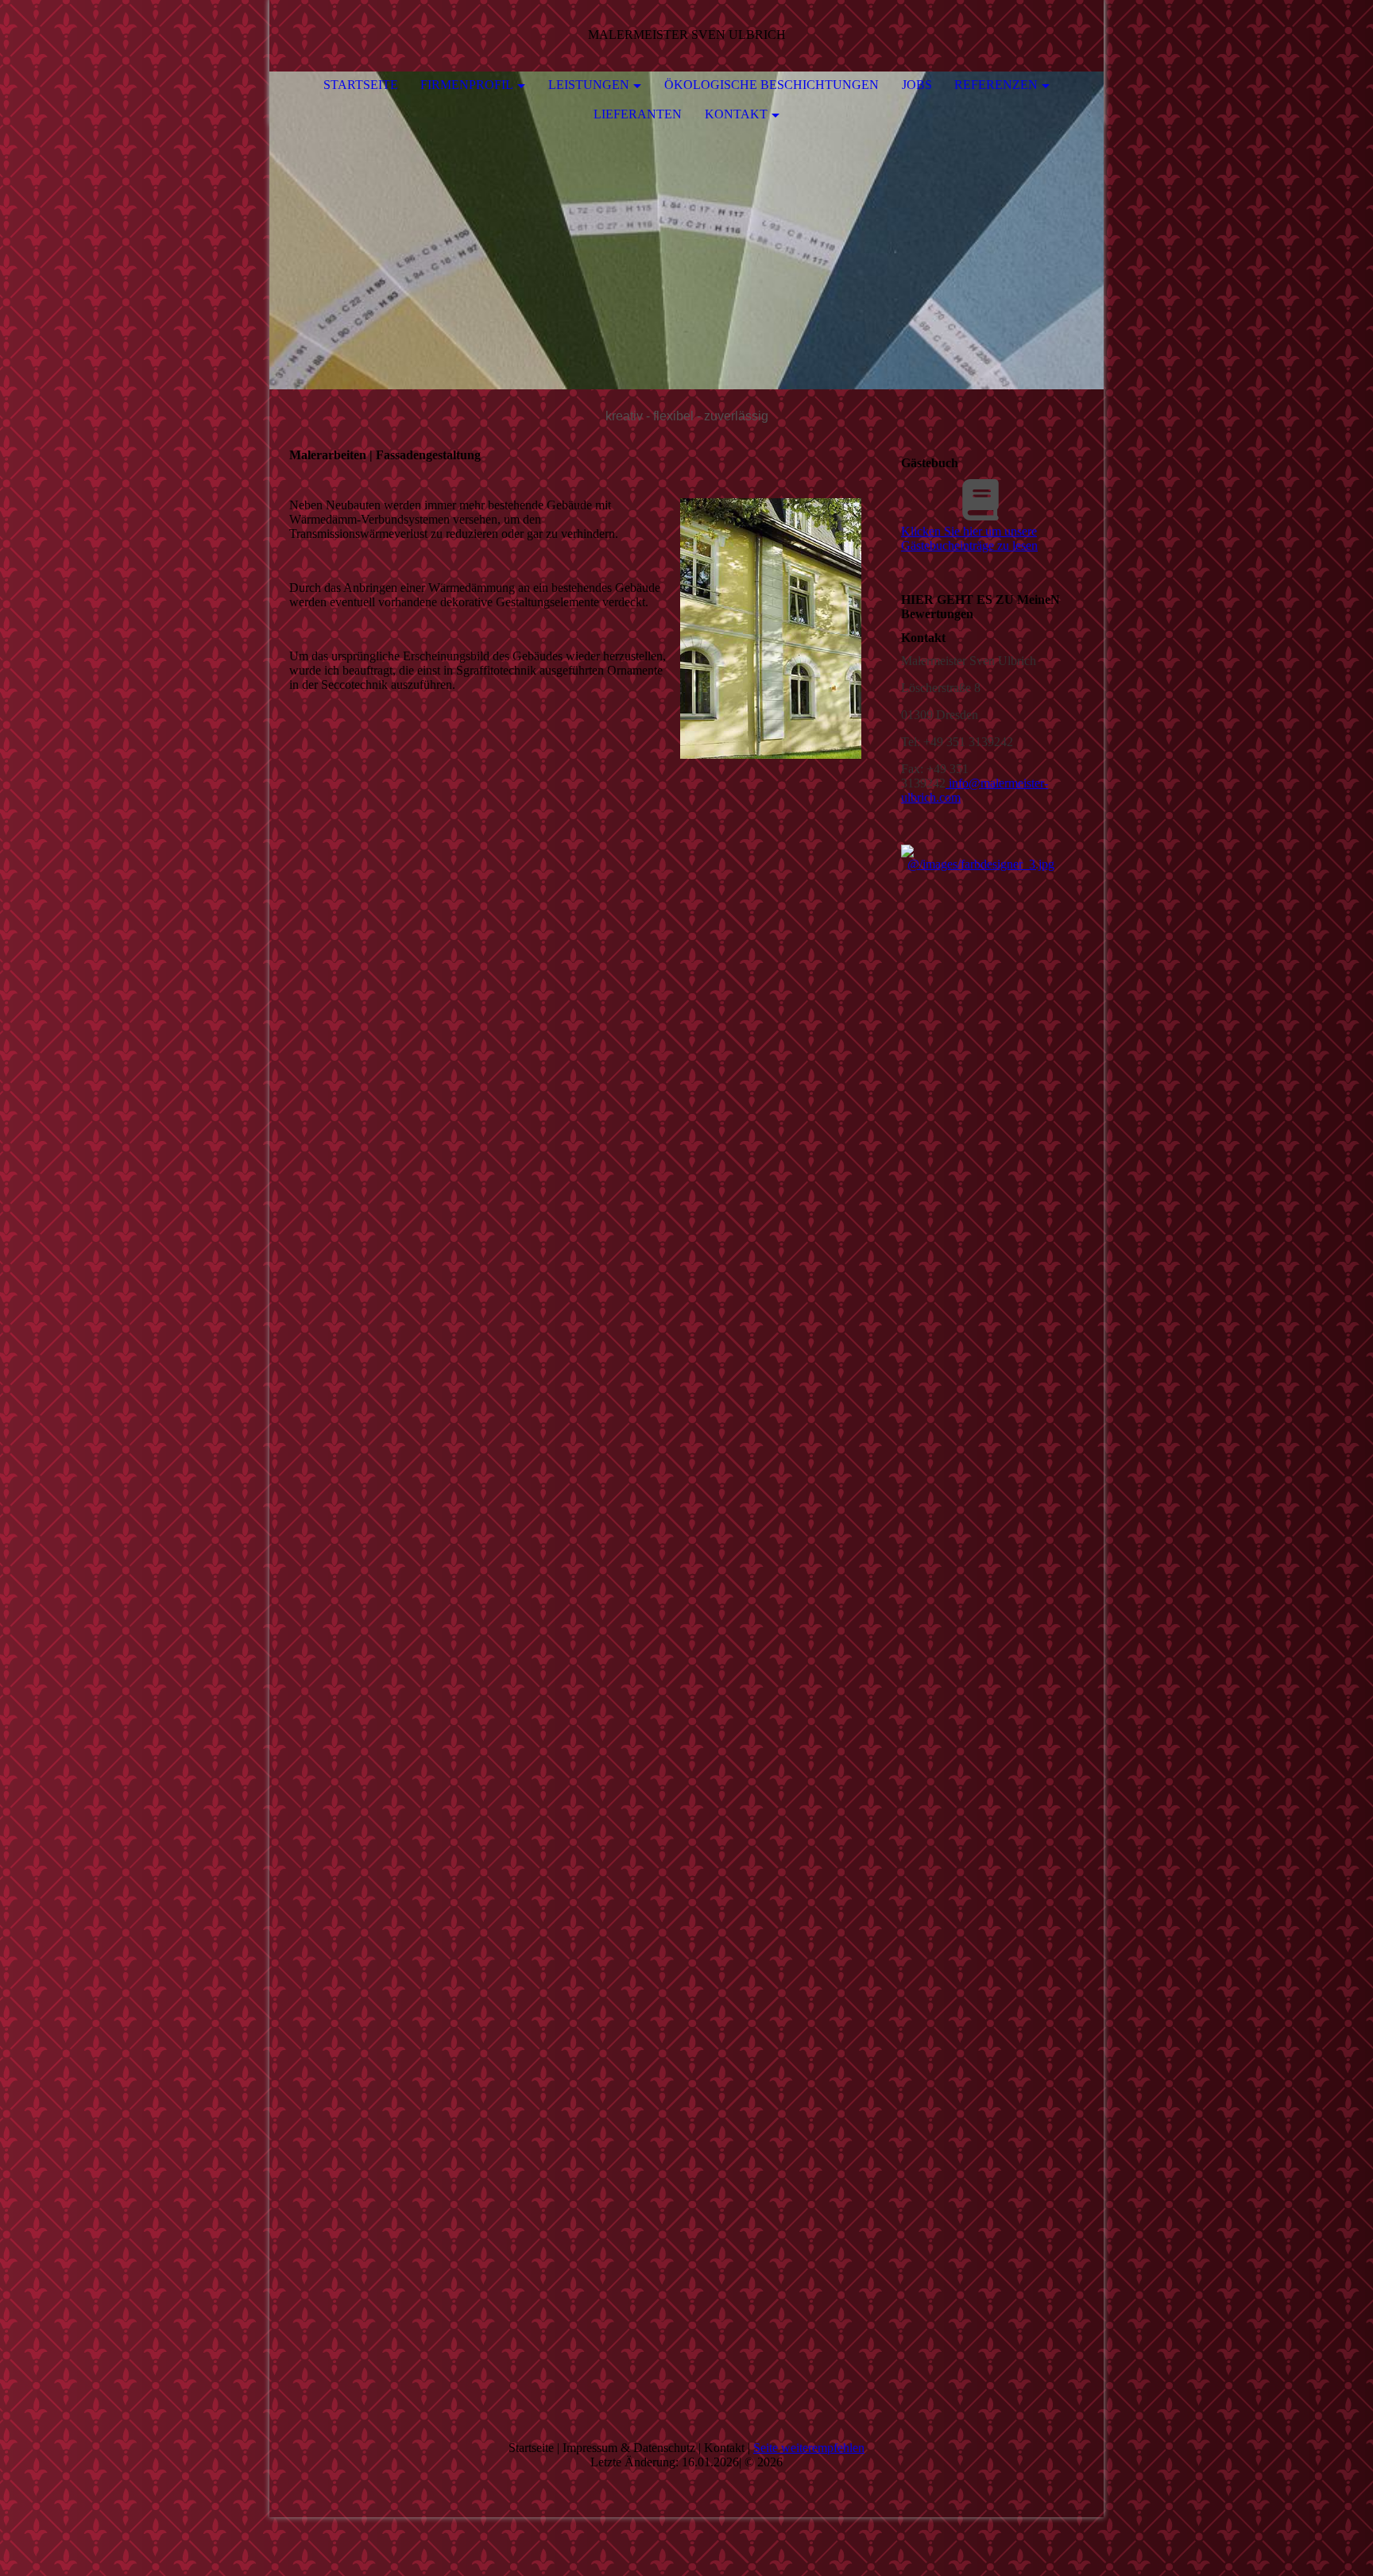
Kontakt (736, 114)
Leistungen (589, 85)
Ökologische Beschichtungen (772, 85)
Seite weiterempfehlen (809, 2448)
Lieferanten (638, 114)
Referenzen (996, 85)
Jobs (917, 85)
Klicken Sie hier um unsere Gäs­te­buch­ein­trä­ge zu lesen (969, 538)
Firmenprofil (467, 85)
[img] (686, 230)
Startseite (361, 85)
